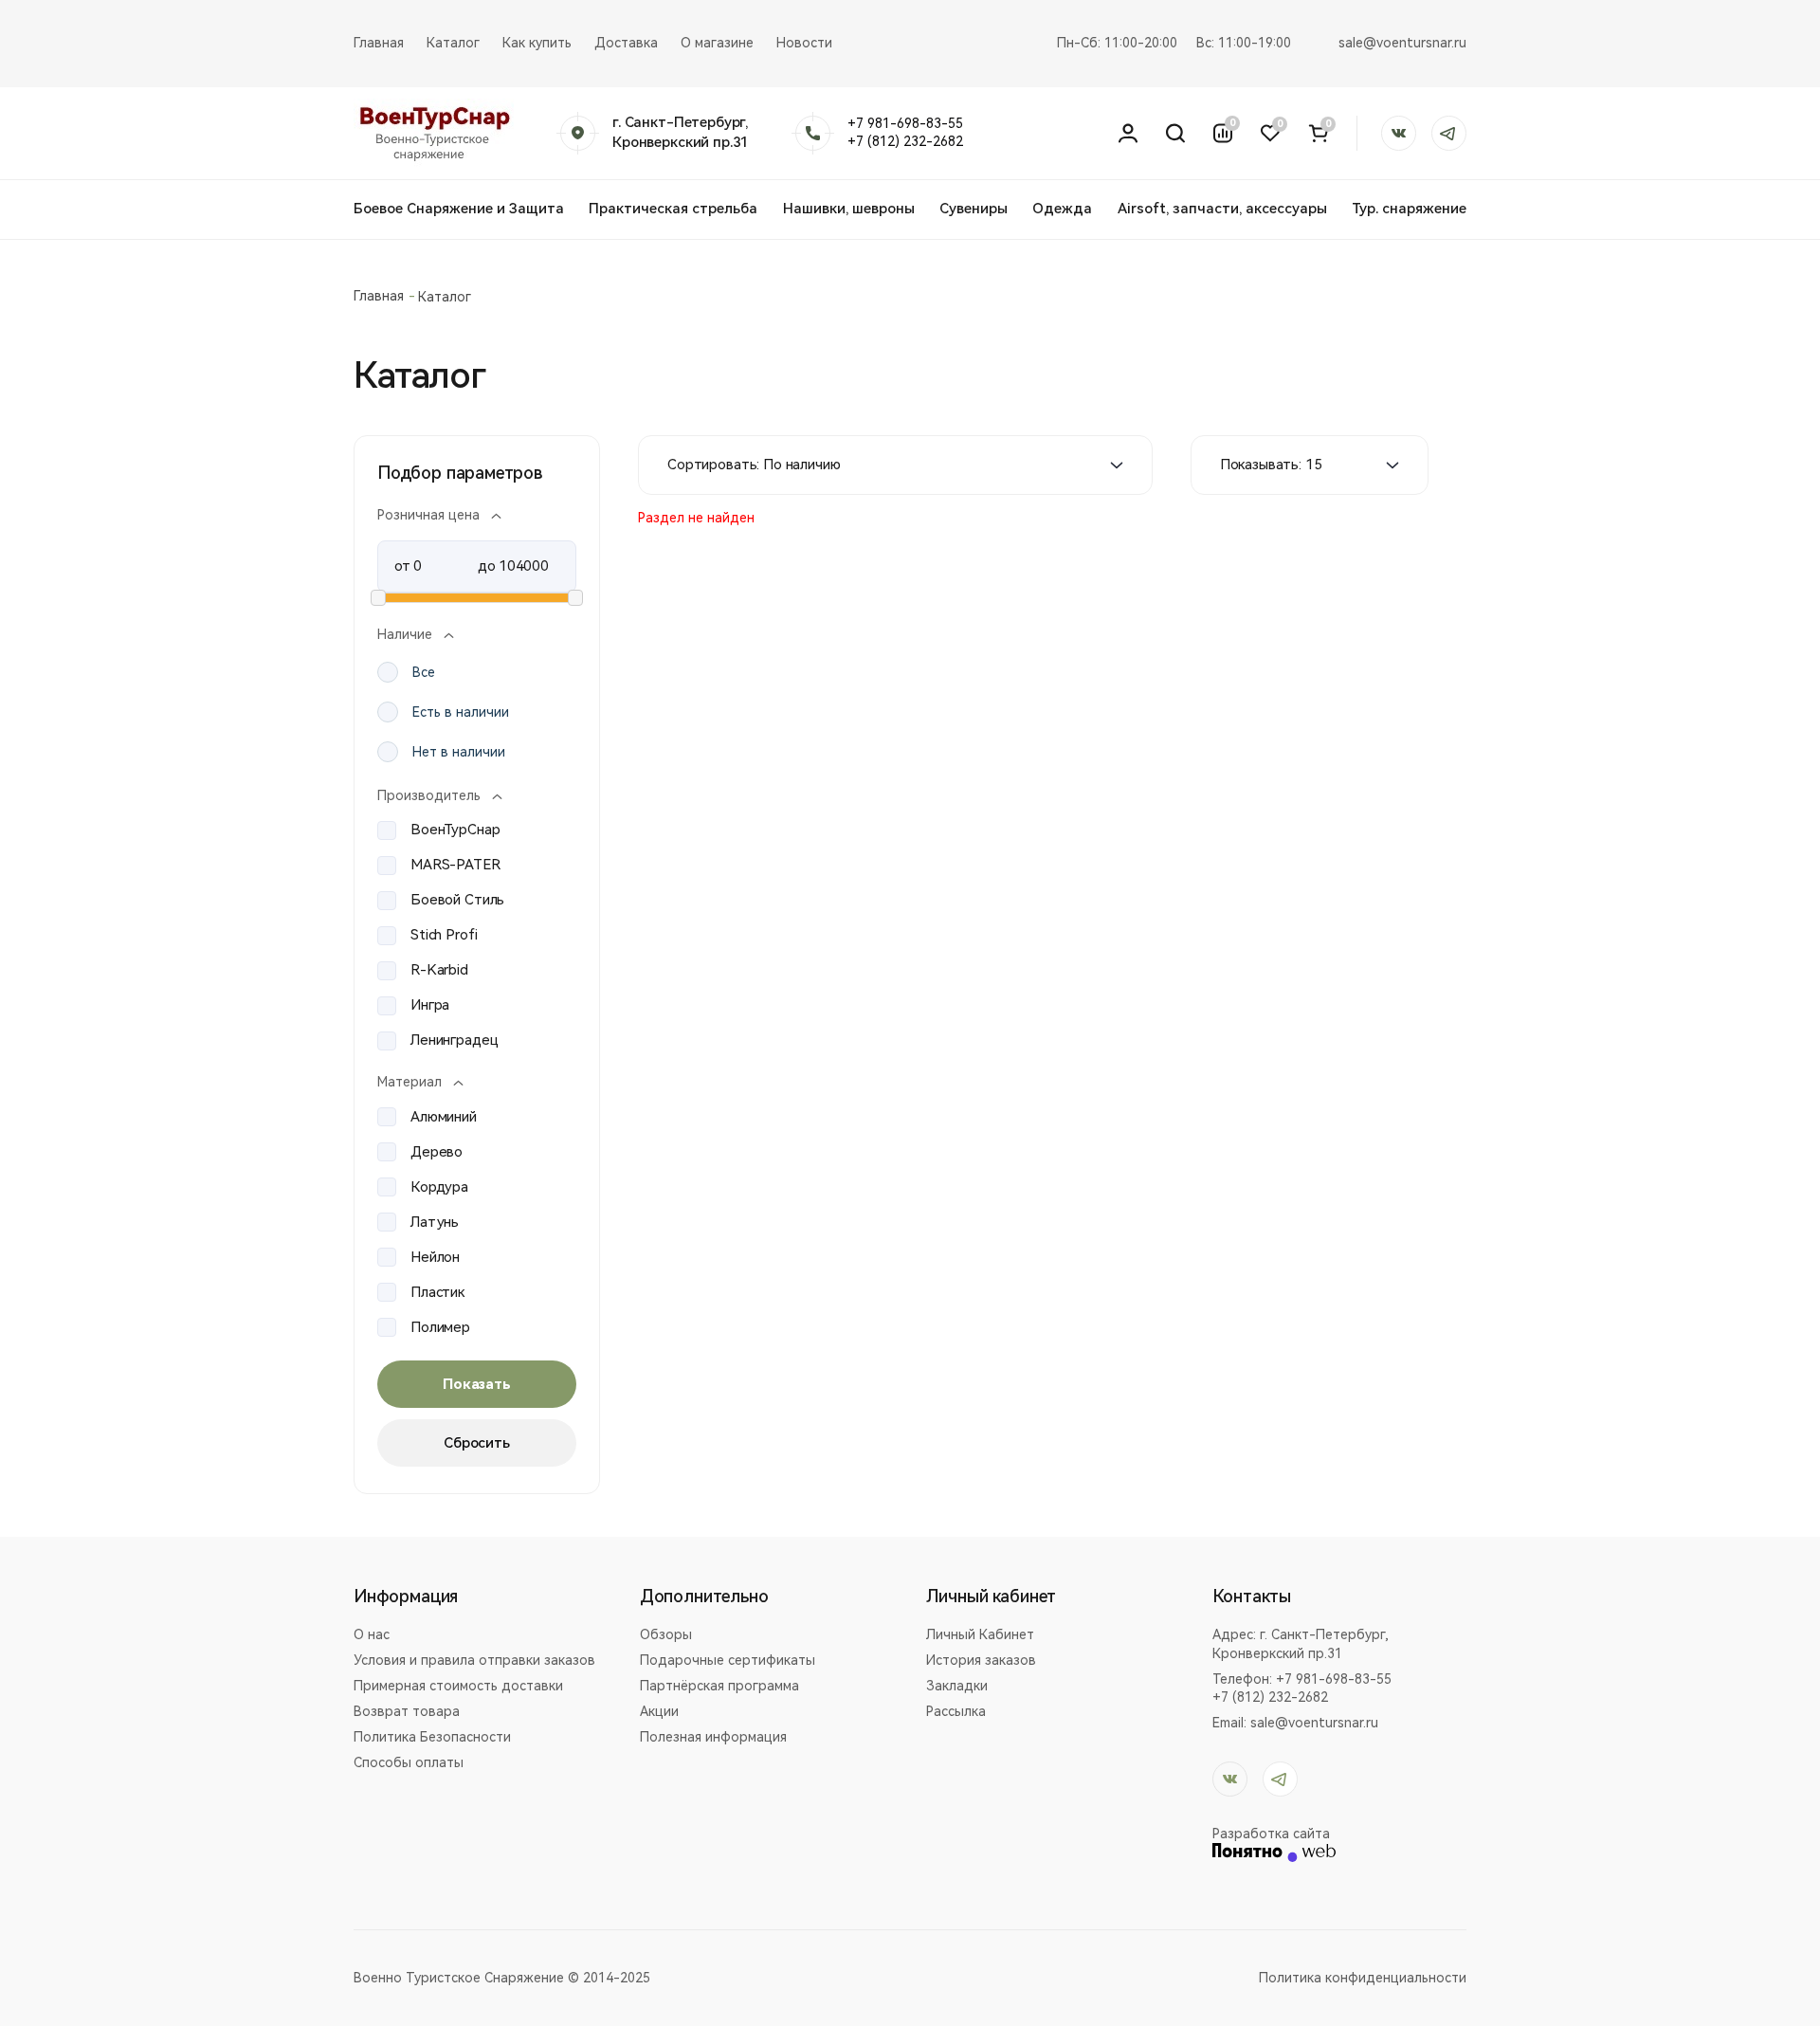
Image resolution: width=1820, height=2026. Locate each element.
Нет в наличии (459, 752)
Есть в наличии (461, 712)
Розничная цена (428, 515)
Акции (659, 1711)
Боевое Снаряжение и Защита (459, 209)
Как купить (537, 43)
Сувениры (974, 209)
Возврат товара (407, 1711)
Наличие (405, 634)
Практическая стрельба (673, 209)
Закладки (957, 1686)
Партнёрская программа (719, 1686)
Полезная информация (713, 1737)
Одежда (1062, 209)
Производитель (429, 795)
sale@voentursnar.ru (1402, 43)
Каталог (453, 43)
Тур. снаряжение (1409, 209)
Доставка (626, 43)
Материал (409, 1082)
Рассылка (956, 1711)
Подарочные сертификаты (728, 1660)
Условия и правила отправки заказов (474, 1660)
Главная (379, 43)
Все (424, 672)
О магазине (717, 43)
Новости (804, 43)
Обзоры (666, 1634)
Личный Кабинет (980, 1634)
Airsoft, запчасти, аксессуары (1222, 209)
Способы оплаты (409, 1762)
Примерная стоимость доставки (458, 1686)
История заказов (981, 1660)
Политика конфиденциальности (1363, 1978)
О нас (372, 1634)
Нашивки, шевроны (849, 209)
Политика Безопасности (432, 1737)
